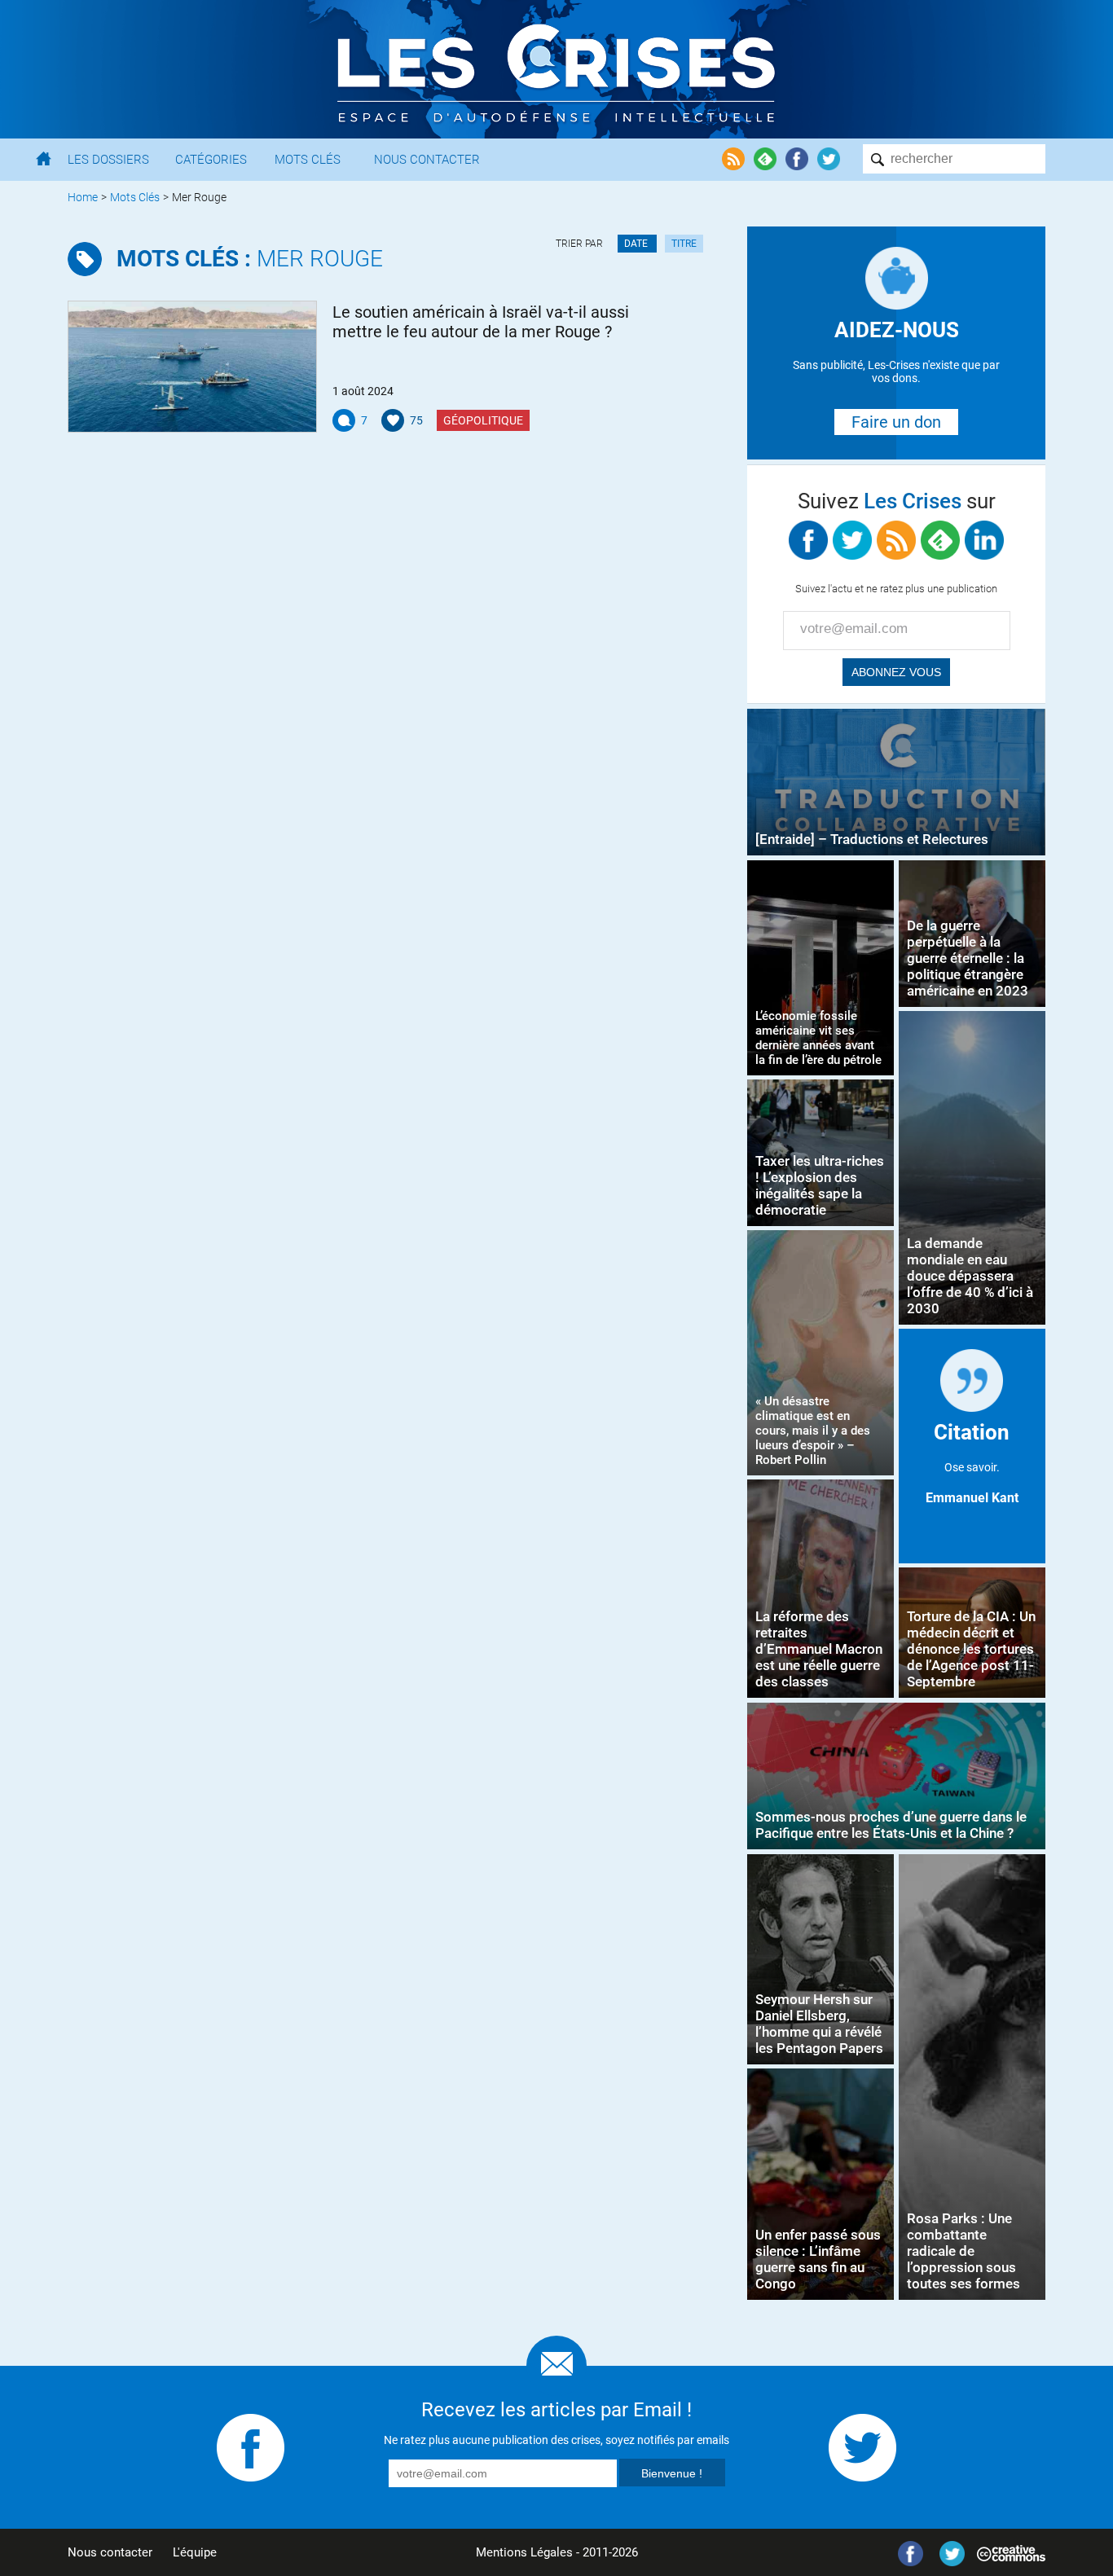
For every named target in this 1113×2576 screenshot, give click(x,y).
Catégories (211, 160)
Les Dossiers (108, 160)
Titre (684, 244)
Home (83, 197)
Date (637, 244)
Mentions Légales (524, 2552)
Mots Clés (308, 160)
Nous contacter (110, 2552)
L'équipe (195, 2552)
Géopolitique (483, 420)
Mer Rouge (250, 259)
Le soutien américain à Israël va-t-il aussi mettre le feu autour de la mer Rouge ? (481, 322)
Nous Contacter (427, 160)
